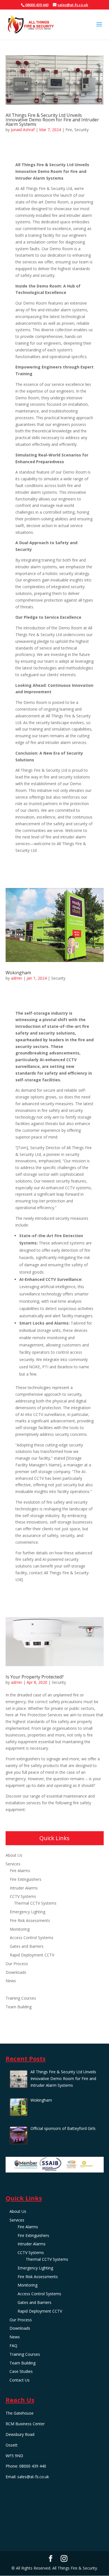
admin (16, 978)
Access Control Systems (32, 1938)
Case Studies (17, 2015)
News (11, 1981)
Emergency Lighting (28, 1912)
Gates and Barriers (27, 1946)
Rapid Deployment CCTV (32, 1955)
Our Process (17, 1964)
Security (81, 130)
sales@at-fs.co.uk (33, 2477)
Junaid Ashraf (23, 130)
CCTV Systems (23, 1896)
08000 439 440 (37, 5)
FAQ (10, 1989)
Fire (69, 130)
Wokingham (18, 973)
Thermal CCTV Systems (35, 1903)
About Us (14, 1855)
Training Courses (21, 1998)
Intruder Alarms (24, 1888)
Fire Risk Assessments (30, 1920)
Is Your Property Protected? (35, 1677)
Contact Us (16, 2024)
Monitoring (20, 1929)
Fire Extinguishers (26, 1879)
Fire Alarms (20, 1871)
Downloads (16, 1972)
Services (13, 1864)
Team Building (19, 2007)
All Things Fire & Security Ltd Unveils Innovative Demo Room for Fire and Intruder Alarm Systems (52, 120)
